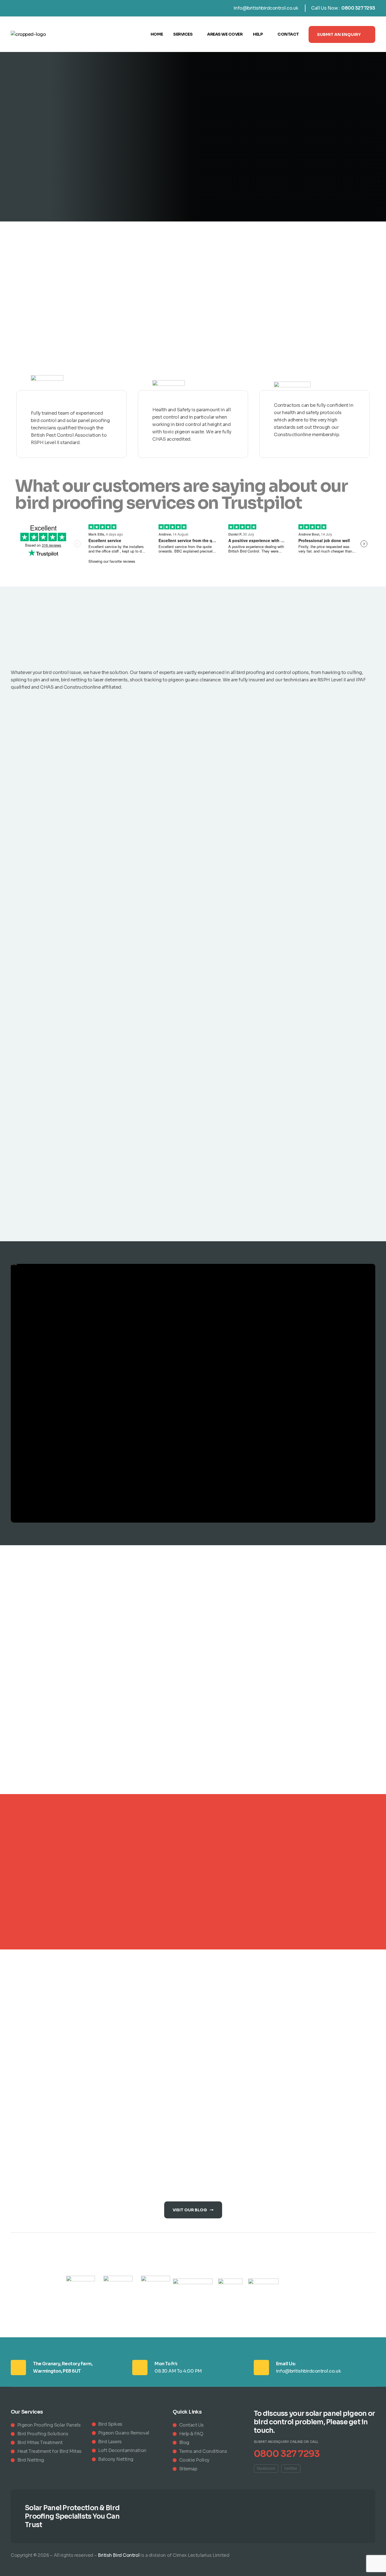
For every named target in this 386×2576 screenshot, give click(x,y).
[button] (342, 34)
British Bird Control (119, 2555)
